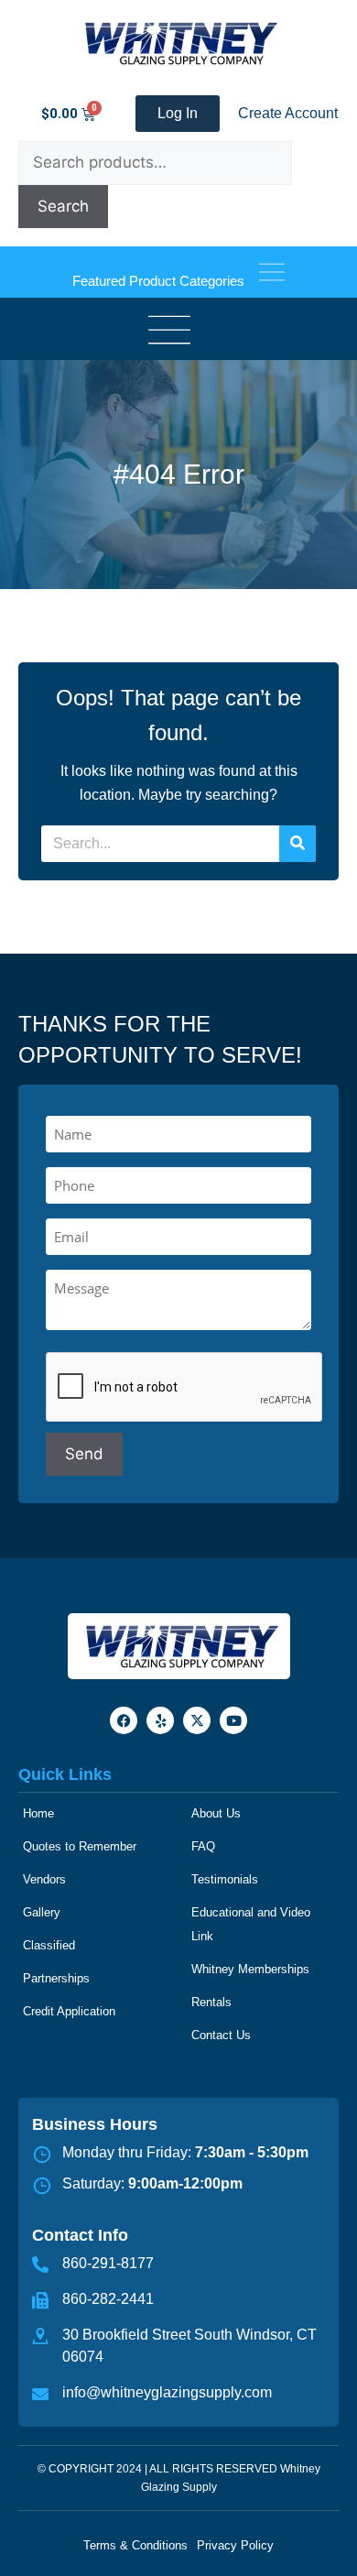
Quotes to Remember (80, 1846)
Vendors (44, 1879)
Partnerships (56, 1978)
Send (84, 1454)
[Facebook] (124, 1720)
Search (63, 206)
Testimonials (225, 1879)
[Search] (297, 844)
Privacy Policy (235, 2545)
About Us (216, 1813)
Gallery (42, 1912)
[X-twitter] (197, 1720)
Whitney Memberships (250, 1969)
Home (38, 1813)
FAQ (203, 1846)
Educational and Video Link (251, 1924)
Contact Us (221, 2035)
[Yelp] (160, 1720)
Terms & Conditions (135, 2545)
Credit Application (69, 2011)
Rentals (211, 2002)
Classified (49, 1945)
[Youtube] (233, 1720)
